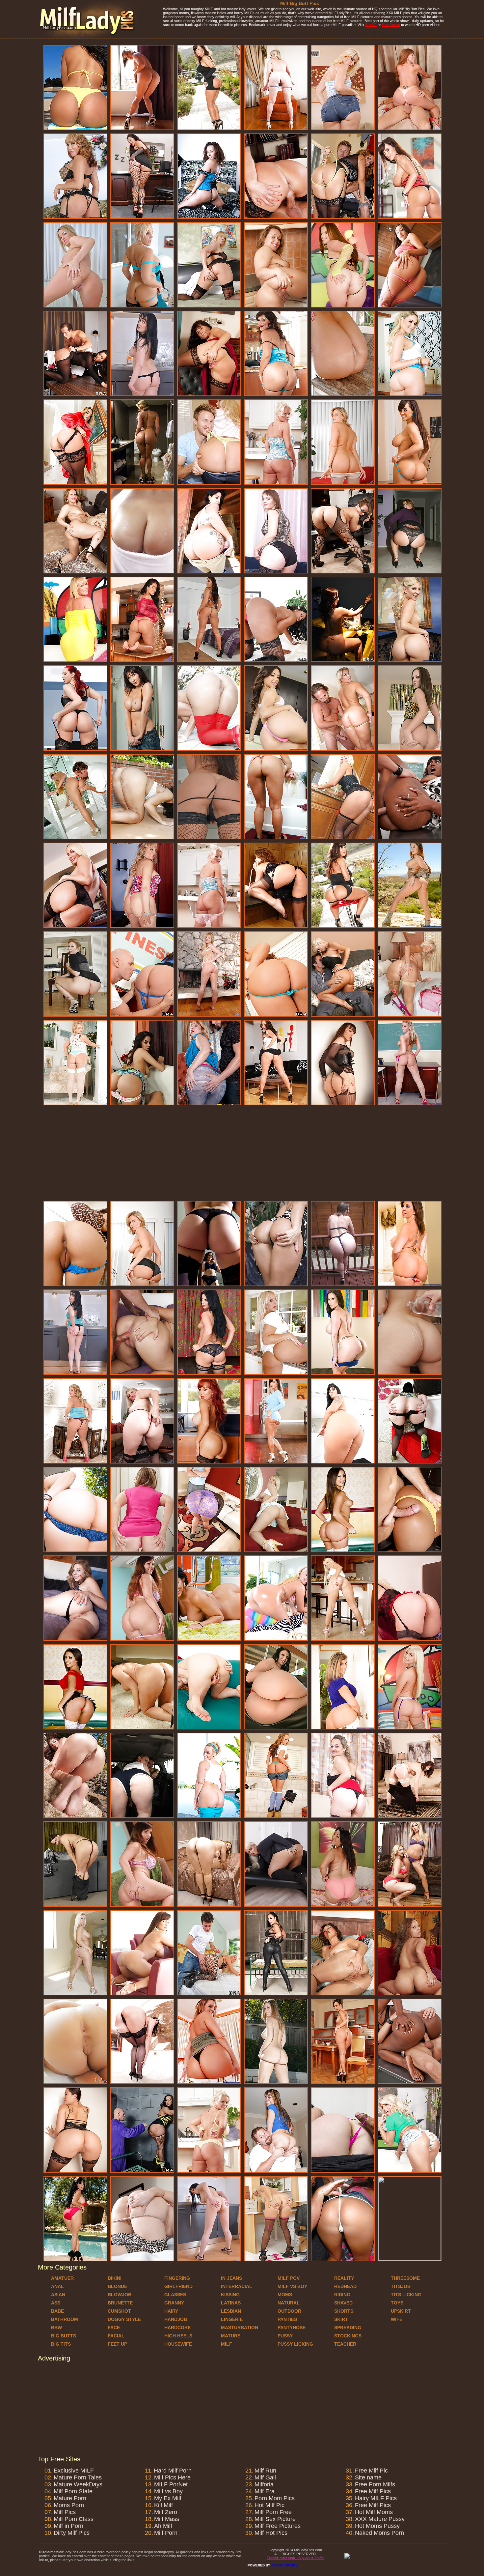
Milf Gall (265, 2477)
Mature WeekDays (78, 2484)
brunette (120, 2303)
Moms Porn (69, 2505)
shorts (344, 2311)
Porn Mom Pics (275, 2498)
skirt (341, 2319)
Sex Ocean (391, 25)
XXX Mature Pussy (380, 2519)
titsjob (401, 2286)
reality (344, 2278)
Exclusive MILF (74, 2471)
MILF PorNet (171, 2484)
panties (287, 2319)
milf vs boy (292, 2286)
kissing (230, 2295)
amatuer (62, 2278)
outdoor (289, 2311)
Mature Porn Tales (78, 2477)
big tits (61, 2344)
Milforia (264, 2484)
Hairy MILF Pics (376, 2498)
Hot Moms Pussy (377, 2526)
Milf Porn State (73, 2491)
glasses (175, 2295)
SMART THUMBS (284, 2565)
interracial (237, 2286)
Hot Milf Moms (374, 2512)
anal (57, 2286)
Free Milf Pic (371, 2471)
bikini (115, 2278)
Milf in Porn (68, 2526)
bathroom (65, 2319)
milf (227, 2344)
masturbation (240, 2328)
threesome (405, 2278)
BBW (56, 2328)
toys (397, 2303)
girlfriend (178, 2286)
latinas (231, 2303)
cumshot (119, 2311)
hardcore (177, 2328)
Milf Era (265, 2491)
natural (289, 2303)
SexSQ (371, 25)
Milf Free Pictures (278, 2526)
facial (116, 2336)
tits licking (406, 2295)
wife (397, 2319)
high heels (178, 2336)
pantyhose (292, 2328)
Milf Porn (166, 2533)
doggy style (124, 2319)
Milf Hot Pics (271, 2533)
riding (342, 2295)
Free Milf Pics (373, 2491)
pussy (285, 2336)
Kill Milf (163, 2505)
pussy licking (295, 2344)
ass (56, 2303)
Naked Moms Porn (379, 2533)
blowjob (120, 2295)
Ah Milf (163, 2526)
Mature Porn (70, 2498)
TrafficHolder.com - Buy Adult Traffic (296, 2558)
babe (57, 2311)
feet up (117, 2344)
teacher (345, 2344)
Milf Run (265, 2471)
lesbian (231, 2311)
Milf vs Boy (168, 2491)
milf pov (289, 2278)
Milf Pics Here (172, 2477)
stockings (348, 2336)
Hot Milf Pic (269, 2505)
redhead (345, 2286)
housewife (178, 2344)
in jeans (231, 2278)
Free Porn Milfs (375, 2484)
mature (231, 2336)
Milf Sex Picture (275, 2519)
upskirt (401, 2311)
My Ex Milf (168, 2498)
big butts (64, 2336)
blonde (117, 2286)
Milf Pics (65, 2512)
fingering (177, 2278)
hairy (171, 2311)
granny (174, 2303)
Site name (368, 2477)
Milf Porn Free (273, 2512)
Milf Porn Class (74, 2519)
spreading (348, 2328)
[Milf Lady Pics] (87, 37)
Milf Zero (166, 2512)
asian (58, 2295)
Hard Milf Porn (173, 2471)
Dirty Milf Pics (72, 2533)
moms (285, 2295)
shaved (343, 2303)
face (114, 2328)
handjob (176, 2319)
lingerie (232, 2319)
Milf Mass (167, 2519)
